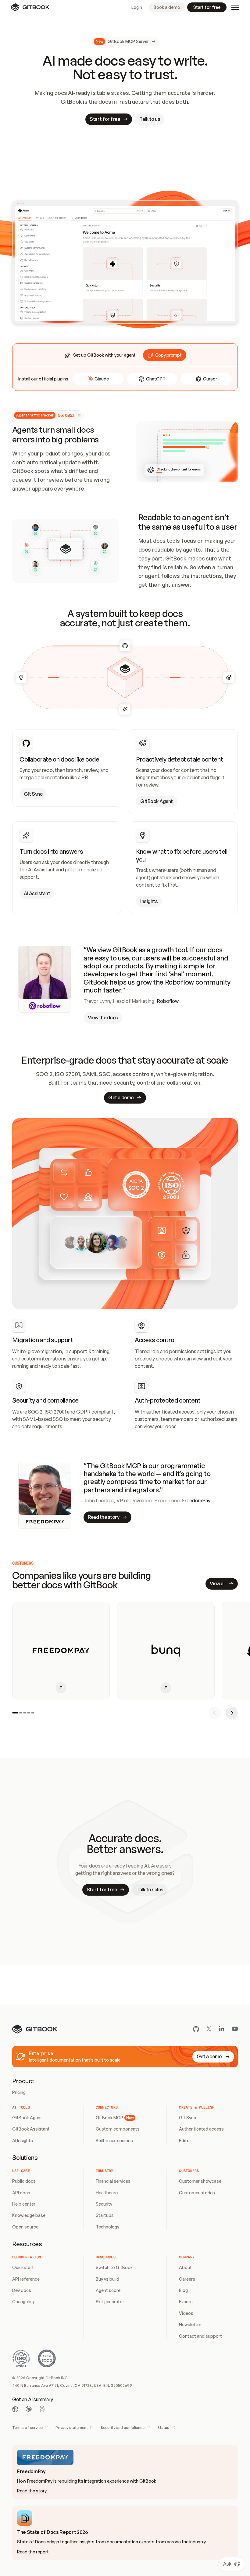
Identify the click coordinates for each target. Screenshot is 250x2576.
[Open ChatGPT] (15, 2409)
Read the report (33, 2552)
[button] (165, 355)
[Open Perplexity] (42, 2409)
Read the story (32, 2491)
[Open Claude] (29, 2409)
